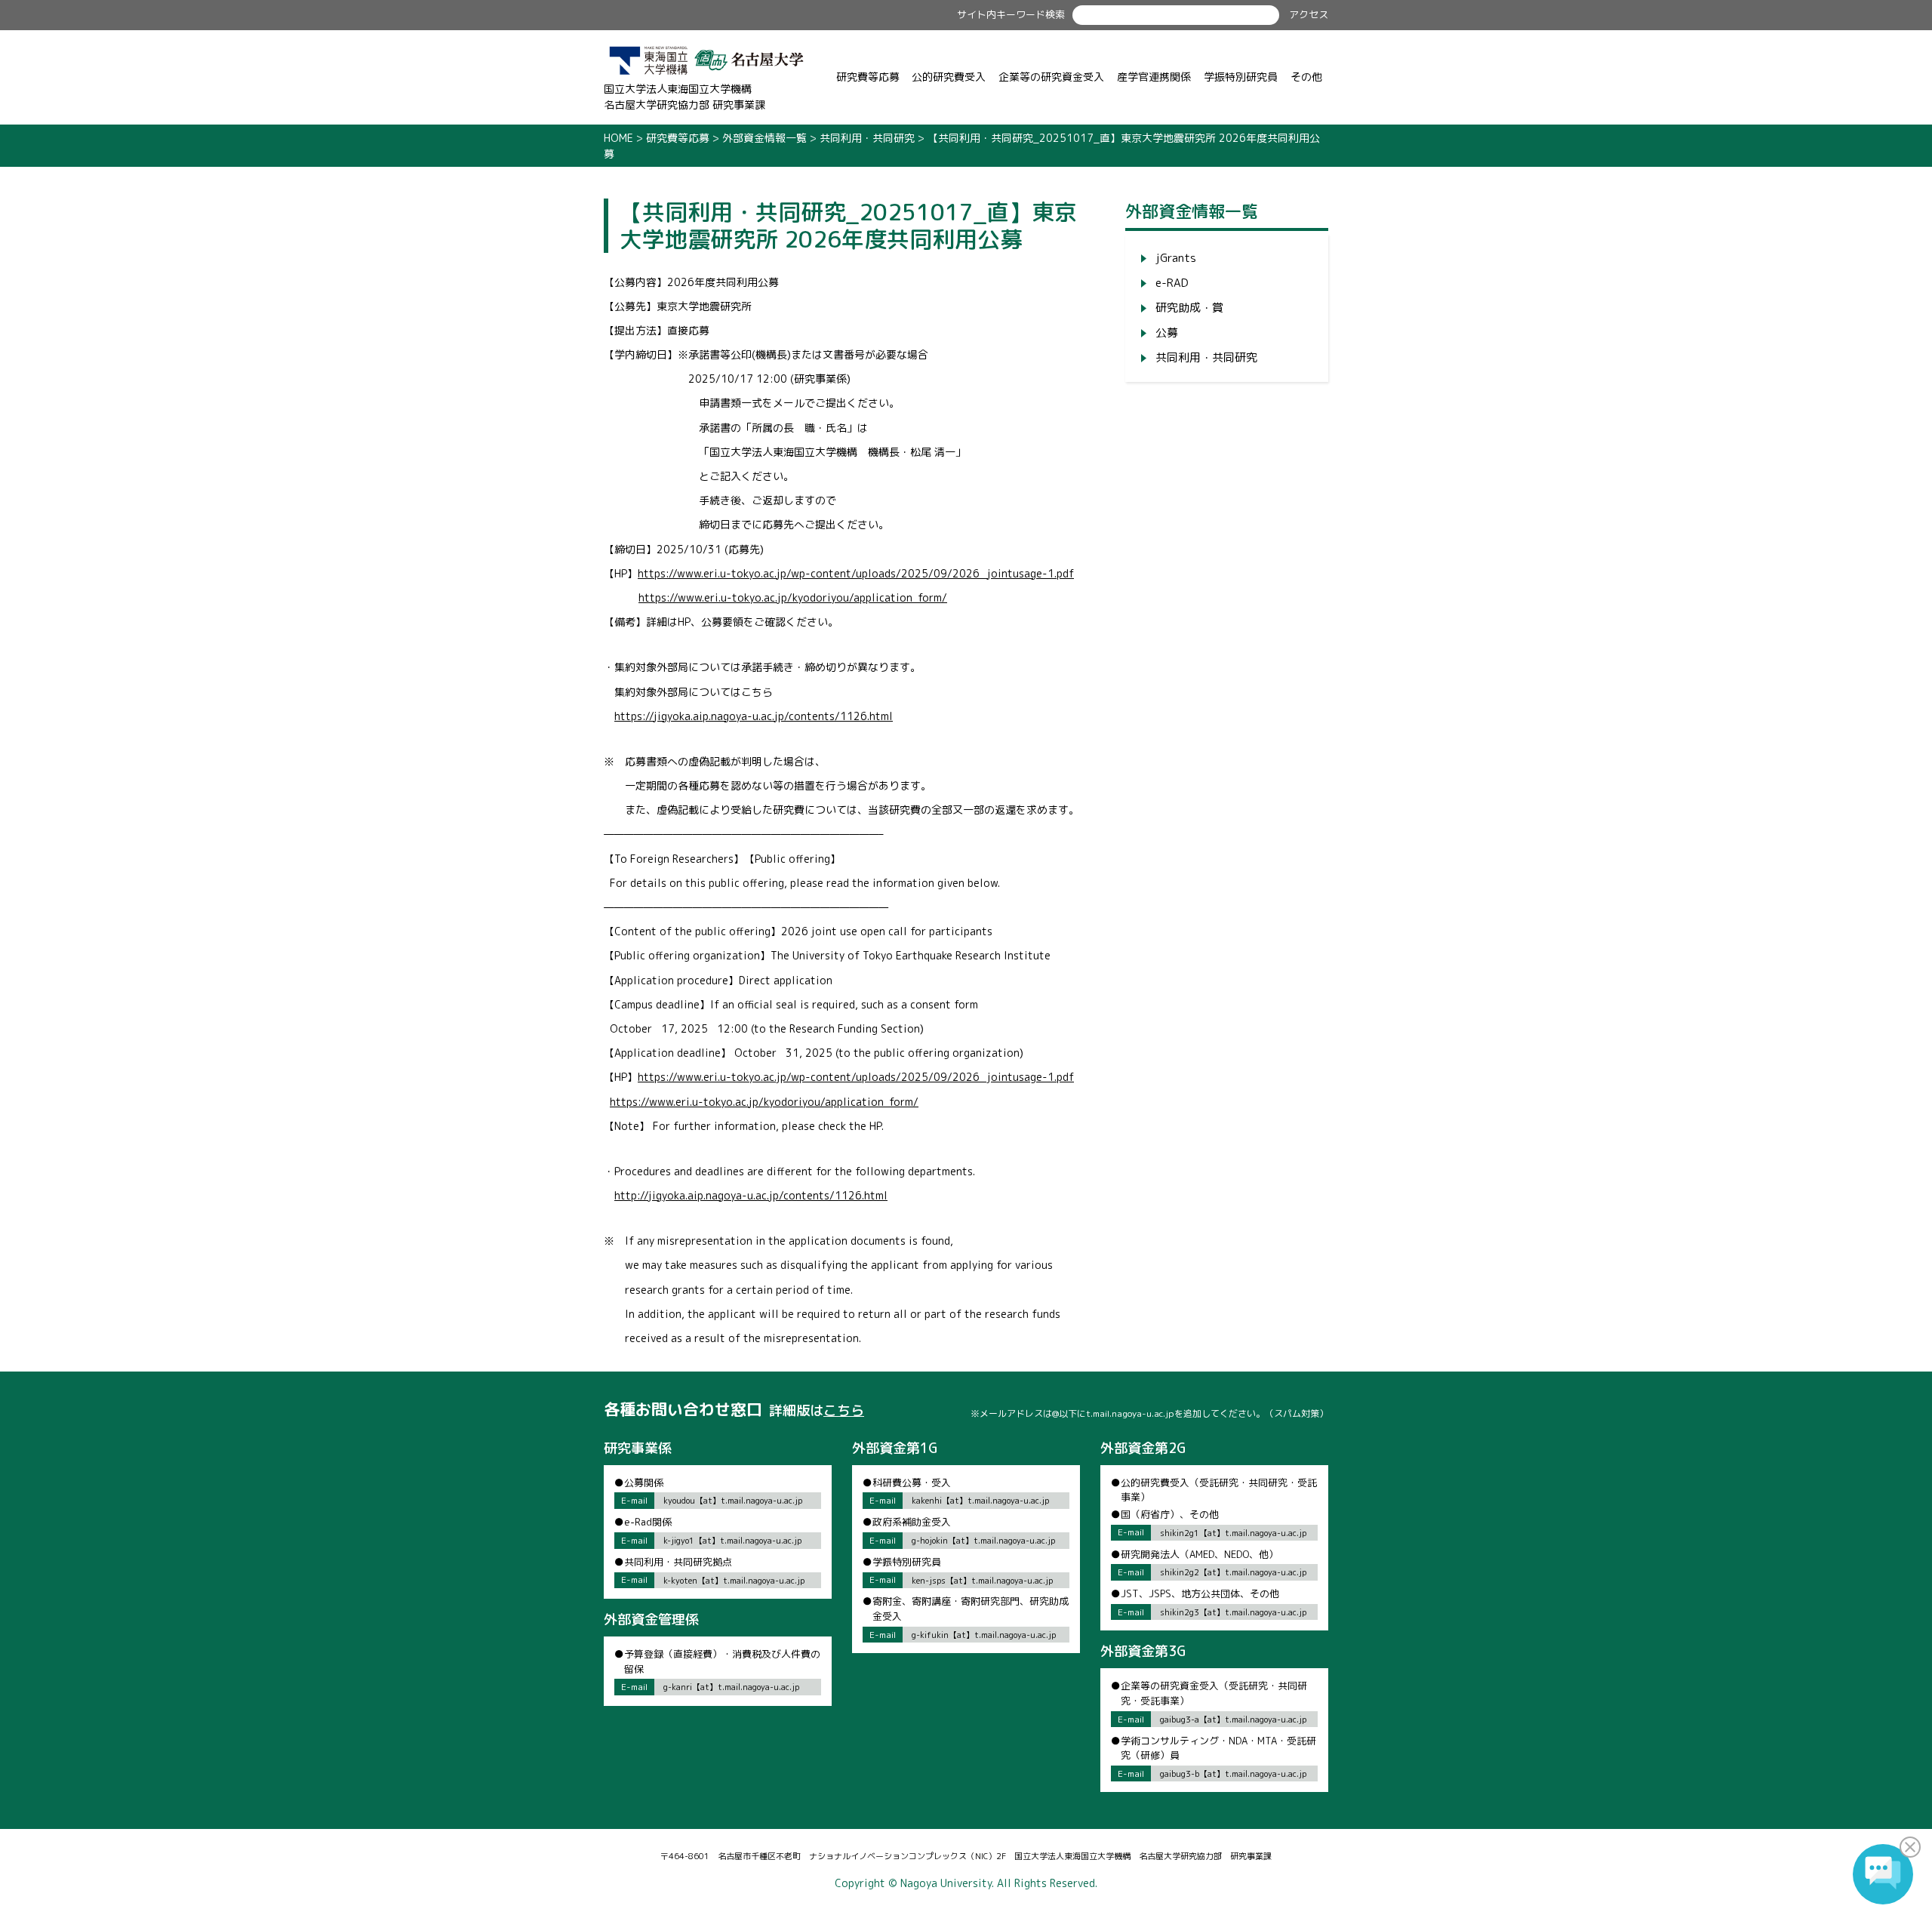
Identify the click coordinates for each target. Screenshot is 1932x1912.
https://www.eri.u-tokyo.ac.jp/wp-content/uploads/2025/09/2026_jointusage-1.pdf (856, 573)
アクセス (1309, 14)
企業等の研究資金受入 (1051, 77)
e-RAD (1172, 283)
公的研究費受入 (949, 77)
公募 (1167, 333)
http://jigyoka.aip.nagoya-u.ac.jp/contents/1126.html (751, 1195)
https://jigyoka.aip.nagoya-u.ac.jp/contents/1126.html (754, 716)
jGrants (1176, 258)
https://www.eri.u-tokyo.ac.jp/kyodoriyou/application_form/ (793, 597)
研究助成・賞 (1189, 308)
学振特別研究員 (1241, 77)
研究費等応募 (868, 77)
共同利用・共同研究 (1206, 357)
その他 (1306, 77)
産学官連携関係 (1154, 77)
